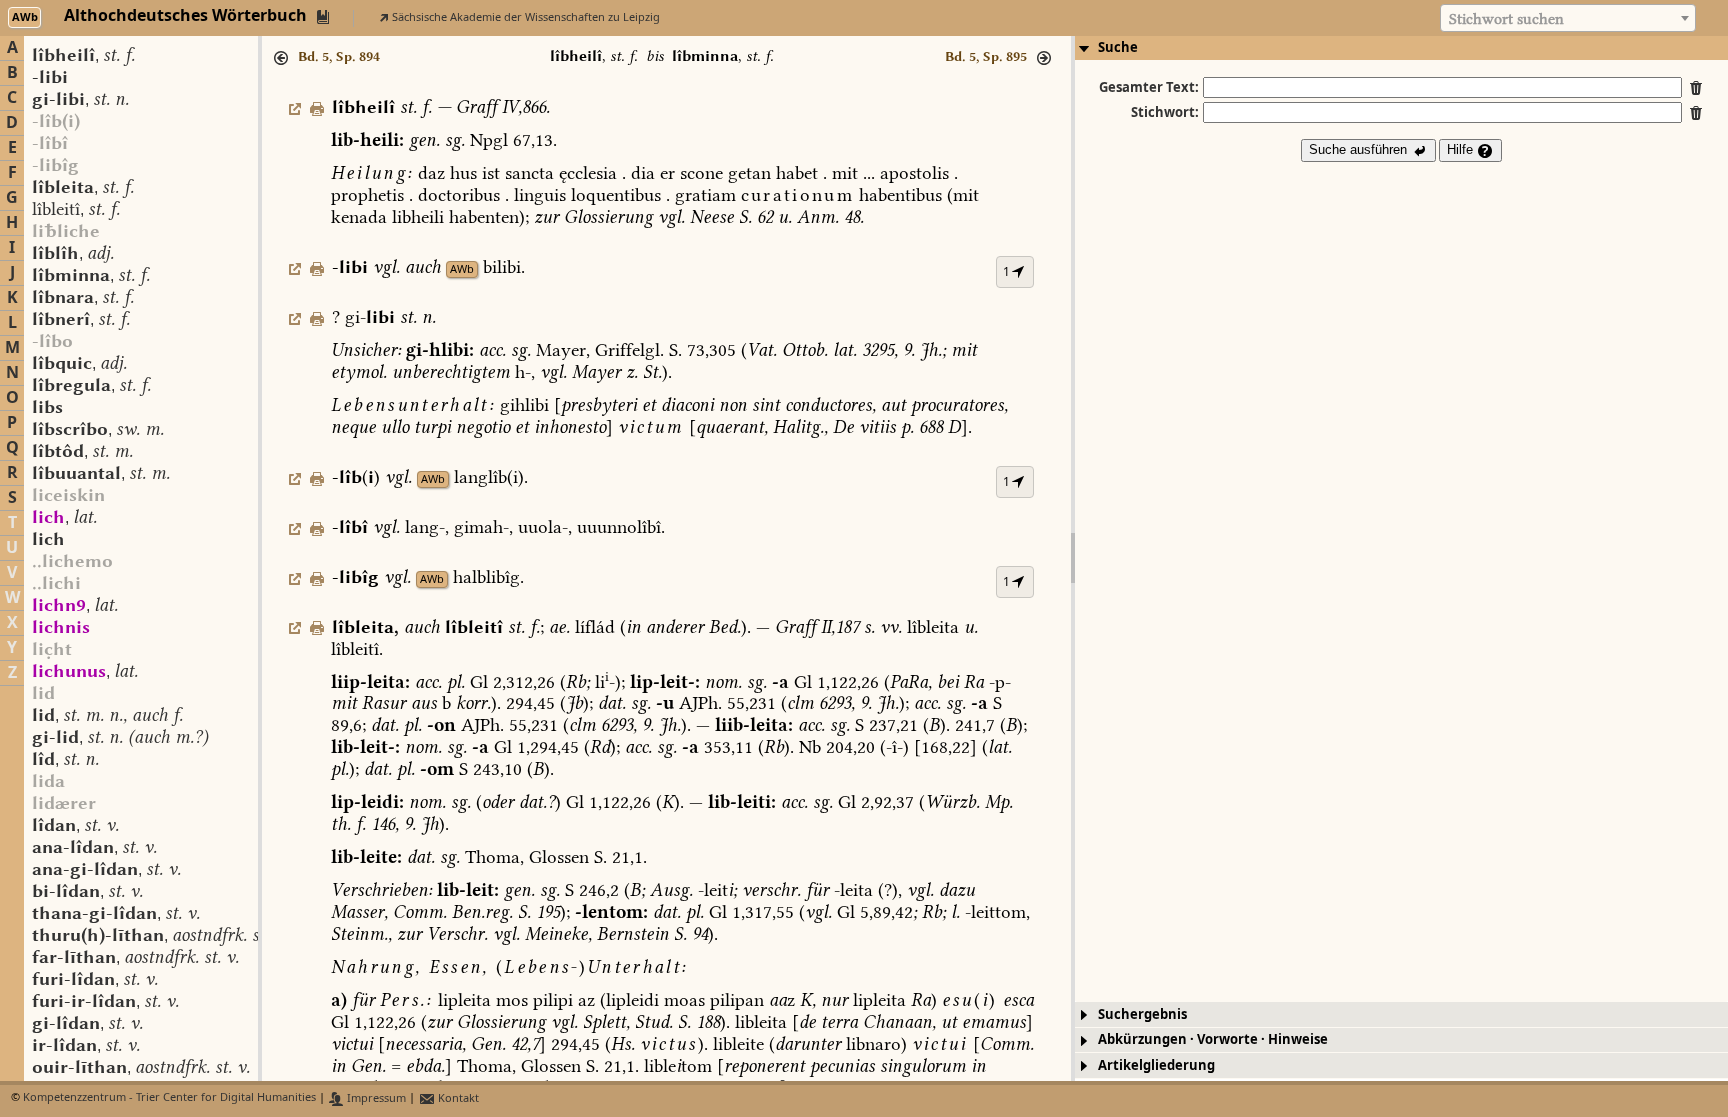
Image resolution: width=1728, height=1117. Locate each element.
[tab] (1401, 48)
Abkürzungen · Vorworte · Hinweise (1213, 1039)
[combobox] (1568, 18)
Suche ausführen (1360, 149)
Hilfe (1462, 149)
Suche (1118, 47)
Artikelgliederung (1156, 1065)
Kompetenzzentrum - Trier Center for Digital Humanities (169, 1098)
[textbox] (1568, 19)
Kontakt (457, 1098)
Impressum (375, 1098)
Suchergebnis (1142, 1014)
